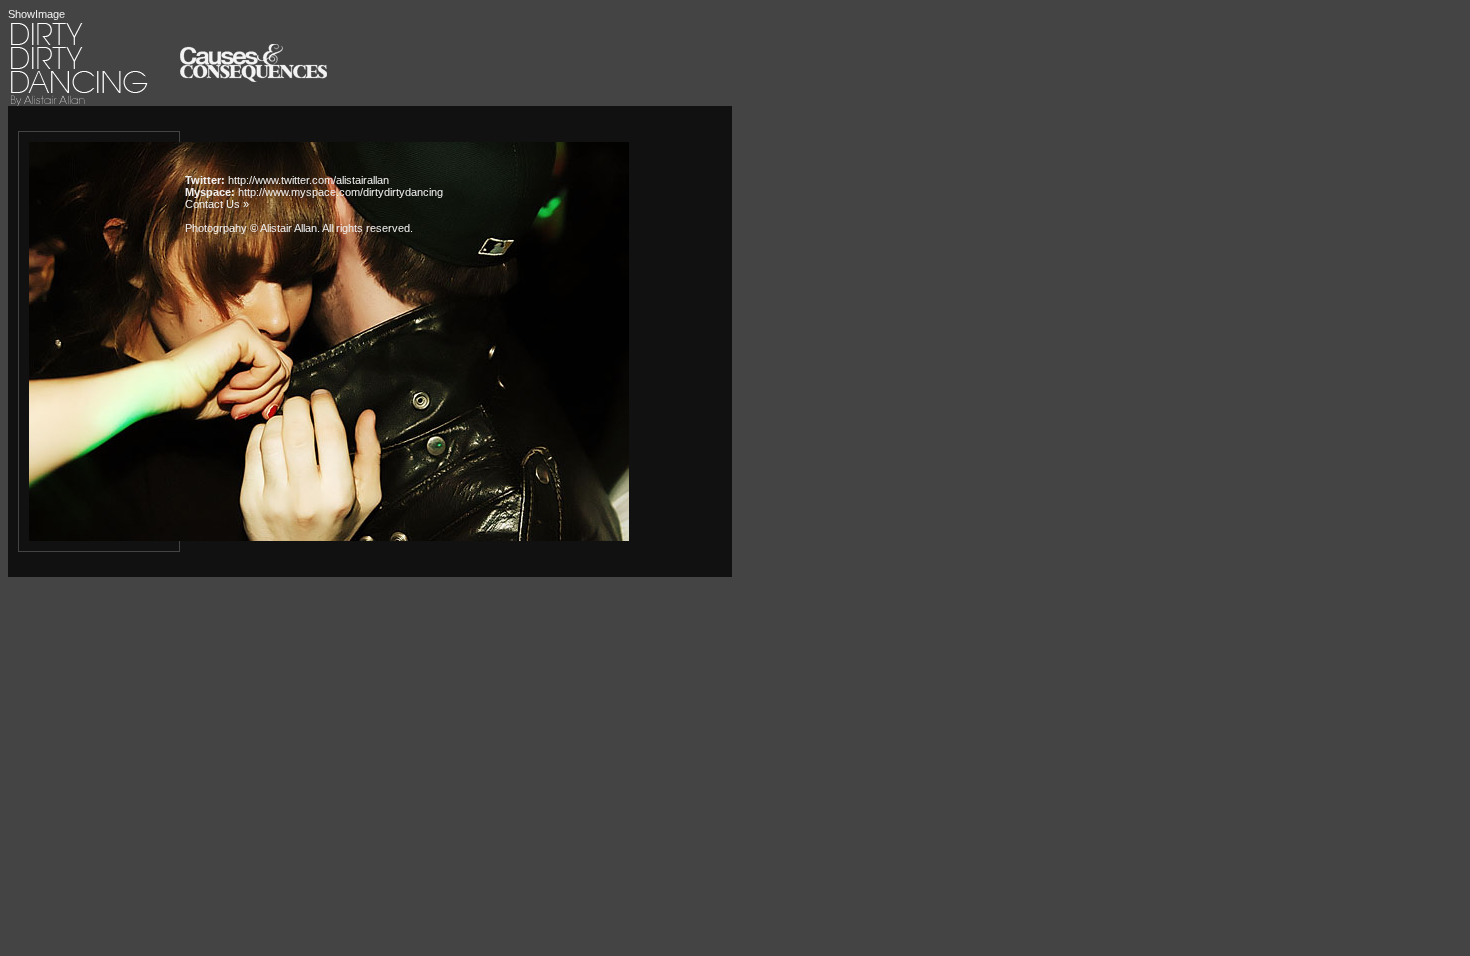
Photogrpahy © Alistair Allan (251, 228)
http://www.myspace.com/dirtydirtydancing (340, 192)
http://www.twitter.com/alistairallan (308, 180)
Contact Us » (217, 204)
